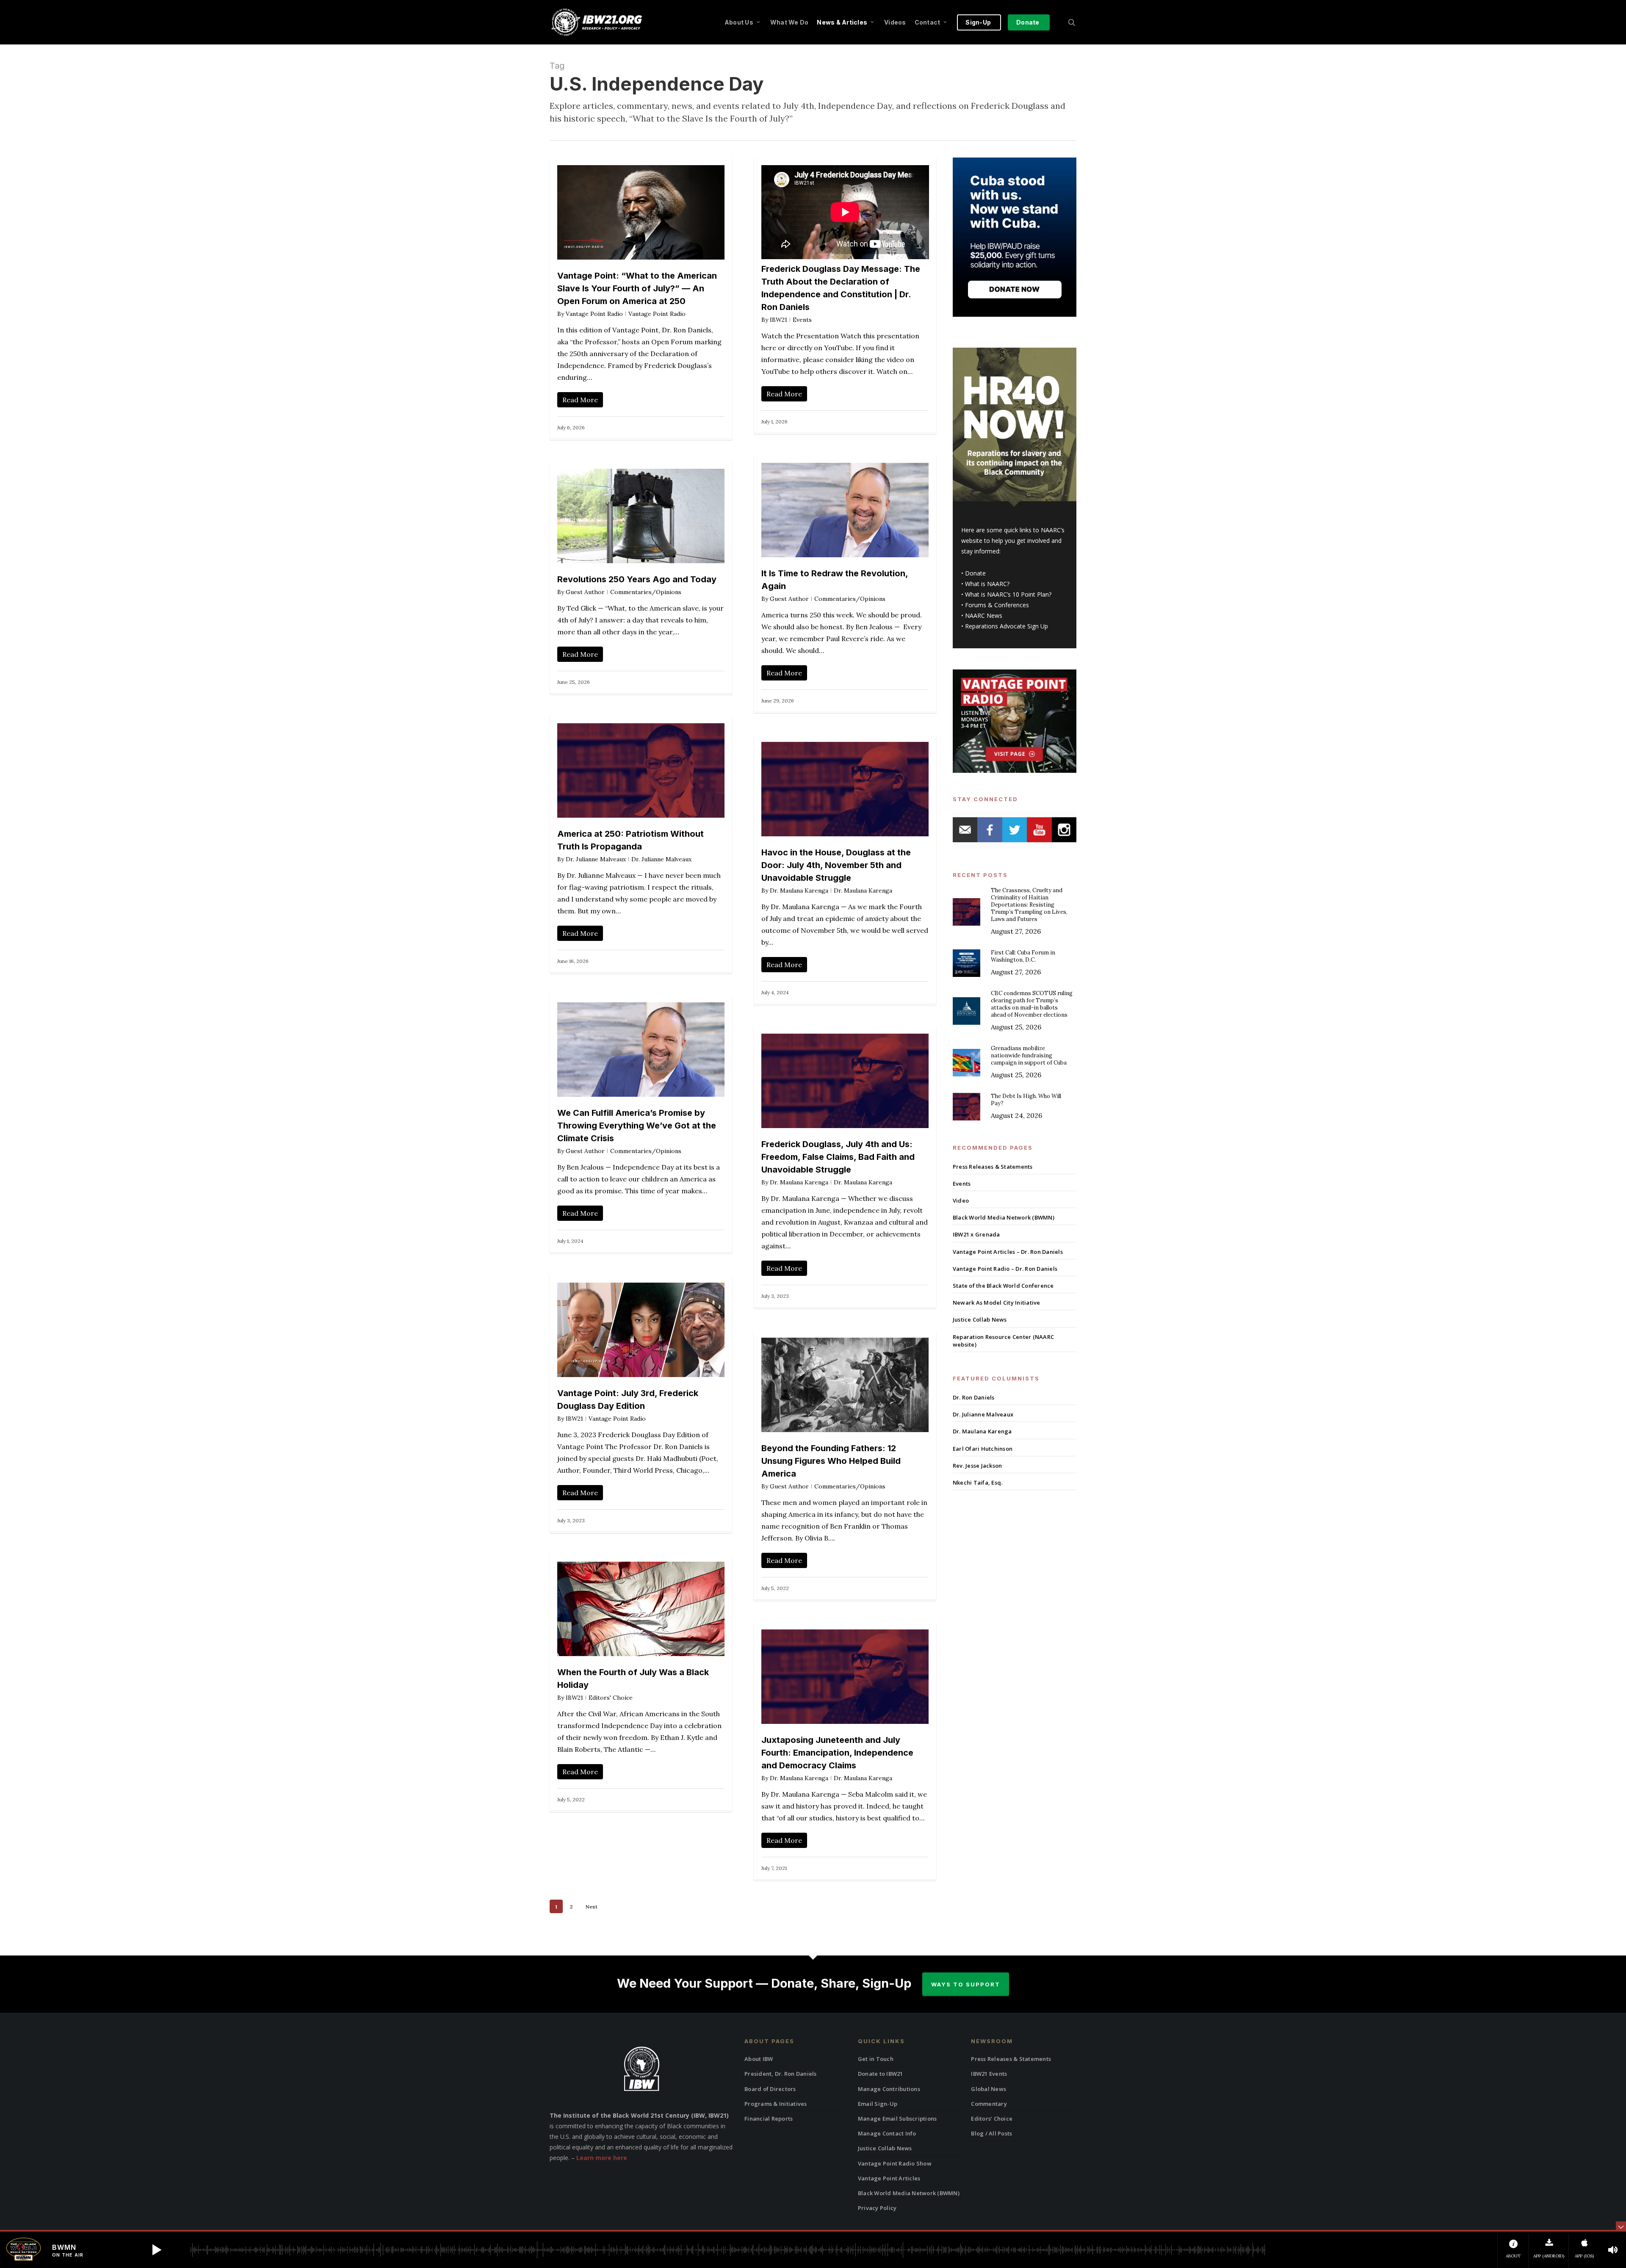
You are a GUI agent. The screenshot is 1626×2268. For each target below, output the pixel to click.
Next (591, 1907)
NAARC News (984, 615)
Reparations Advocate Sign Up (1007, 626)
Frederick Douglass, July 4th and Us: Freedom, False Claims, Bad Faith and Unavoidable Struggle (838, 1157)
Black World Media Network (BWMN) (1004, 1217)
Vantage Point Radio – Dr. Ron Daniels (1005, 1269)
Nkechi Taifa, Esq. (978, 1482)
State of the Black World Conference (1003, 1286)
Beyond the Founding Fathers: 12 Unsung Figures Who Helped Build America (831, 1461)
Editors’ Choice (992, 2119)
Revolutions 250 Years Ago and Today (637, 579)
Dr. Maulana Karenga (799, 891)
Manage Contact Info (887, 2133)
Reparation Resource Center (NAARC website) (1003, 1341)
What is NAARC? (987, 584)
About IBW (759, 2059)
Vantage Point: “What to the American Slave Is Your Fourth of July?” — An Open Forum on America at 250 (637, 288)
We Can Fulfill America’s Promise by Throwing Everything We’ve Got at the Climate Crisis (637, 1126)
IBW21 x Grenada (976, 1234)
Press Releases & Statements (993, 1167)
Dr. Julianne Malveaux (596, 859)
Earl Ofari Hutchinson (983, 1449)
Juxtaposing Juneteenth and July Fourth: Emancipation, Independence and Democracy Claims (837, 1753)
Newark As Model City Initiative (997, 1303)
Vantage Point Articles (889, 2178)
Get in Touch (876, 2059)
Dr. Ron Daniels (974, 1397)
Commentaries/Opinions (850, 599)
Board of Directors (770, 2089)
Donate (975, 573)
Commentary (989, 2104)
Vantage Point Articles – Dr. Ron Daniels (1008, 1252)
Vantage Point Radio (594, 314)
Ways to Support (966, 1984)
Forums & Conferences (997, 605)
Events (802, 320)
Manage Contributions (889, 2089)
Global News (989, 2089)
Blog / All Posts (991, 2133)
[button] (157, 2250)
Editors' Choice (611, 1698)
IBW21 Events (989, 2074)
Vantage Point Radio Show (895, 2163)
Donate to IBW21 (881, 2074)
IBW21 (778, 320)
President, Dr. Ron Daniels (781, 2074)
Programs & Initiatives (776, 2104)
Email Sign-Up (878, 2104)
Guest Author (789, 599)
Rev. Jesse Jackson (978, 1466)
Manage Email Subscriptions (897, 2119)
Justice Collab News (980, 1319)
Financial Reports (769, 2119)
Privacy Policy (877, 2208)
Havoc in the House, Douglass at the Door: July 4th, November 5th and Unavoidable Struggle (836, 865)
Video (961, 1200)
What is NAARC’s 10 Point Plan (1007, 594)
